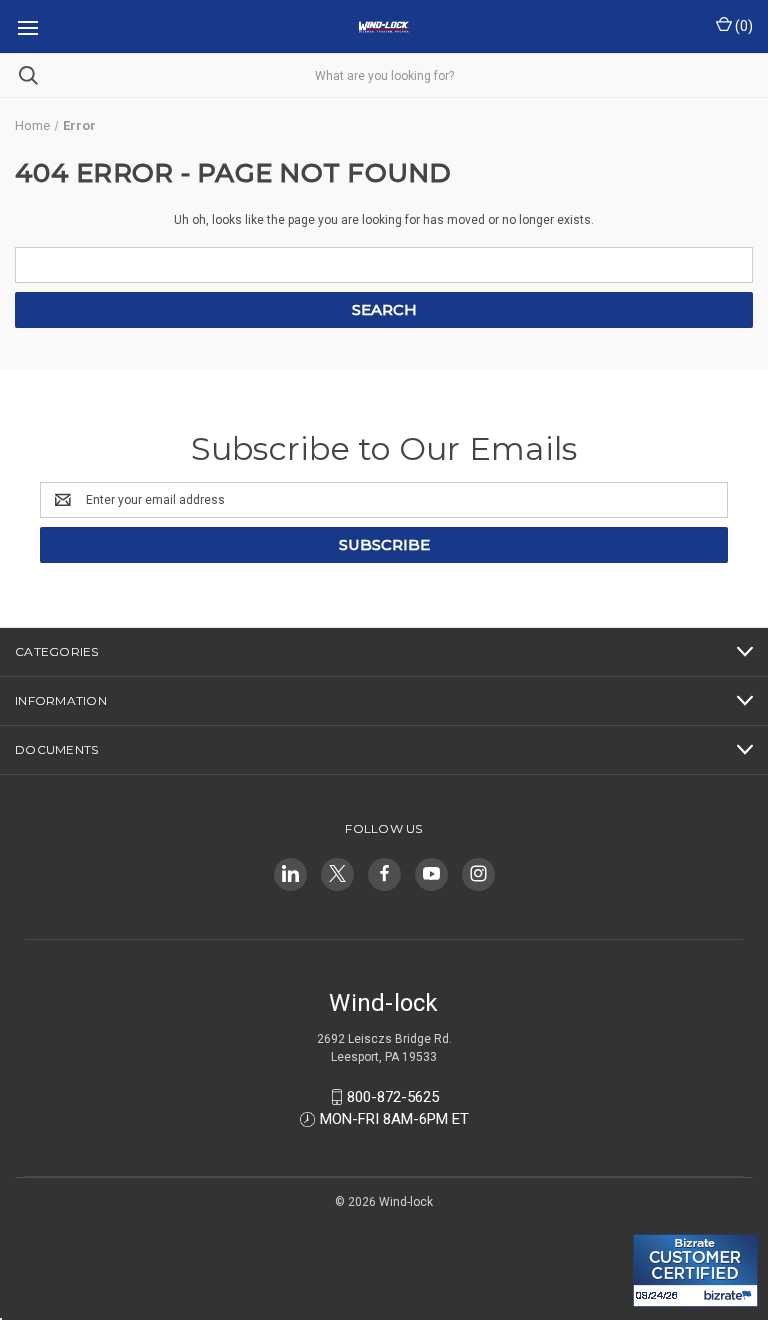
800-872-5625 (393, 1097)
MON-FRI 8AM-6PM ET (394, 1119)
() (742, 26)
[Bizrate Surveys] (660, 1222)
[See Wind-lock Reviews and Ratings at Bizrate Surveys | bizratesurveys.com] (695, 1270)
